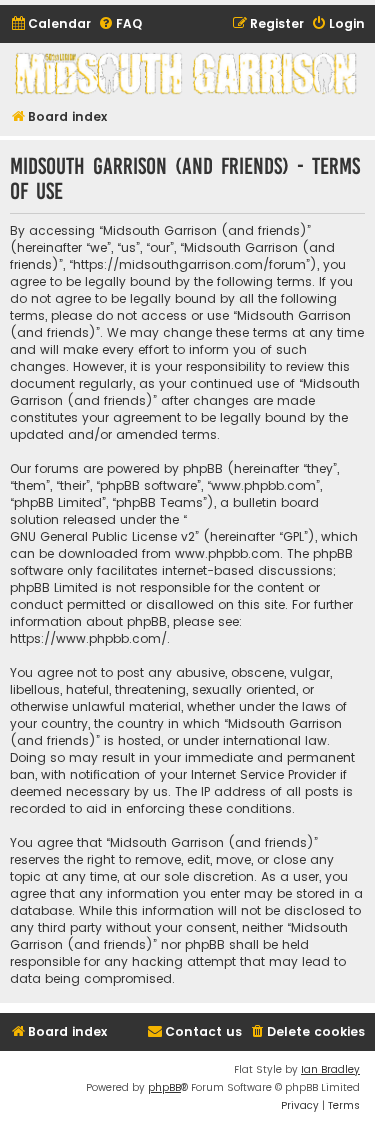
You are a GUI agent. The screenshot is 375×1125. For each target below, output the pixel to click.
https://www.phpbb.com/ (88, 638)
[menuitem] (50, 24)
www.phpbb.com (227, 553)
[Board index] (187, 73)
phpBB (164, 1087)
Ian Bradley (330, 1069)
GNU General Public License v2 (102, 536)
